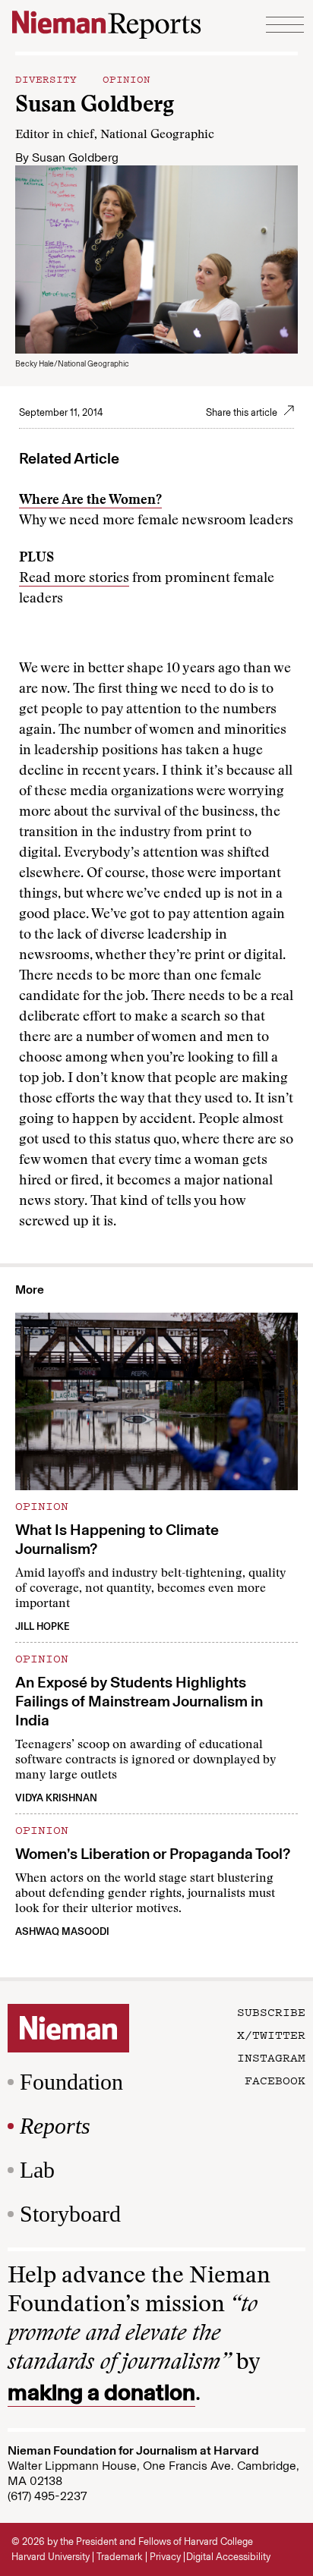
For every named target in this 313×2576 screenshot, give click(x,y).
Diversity (46, 78)
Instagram (271, 2057)
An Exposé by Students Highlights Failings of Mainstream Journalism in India (139, 1701)
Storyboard (70, 2214)
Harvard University (51, 2557)
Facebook (275, 2080)
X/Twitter (271, 2034)
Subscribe (271, 2011)
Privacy (165, 2557)
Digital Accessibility (228, 2557)
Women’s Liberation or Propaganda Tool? (153, 1854)
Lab (37, 2170)
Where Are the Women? (90, 501)
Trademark (120, 2557)
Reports (55, 2126)
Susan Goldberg (75, 157)
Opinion (126, 78)
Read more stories (74, 579)
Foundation (71, 2082)
